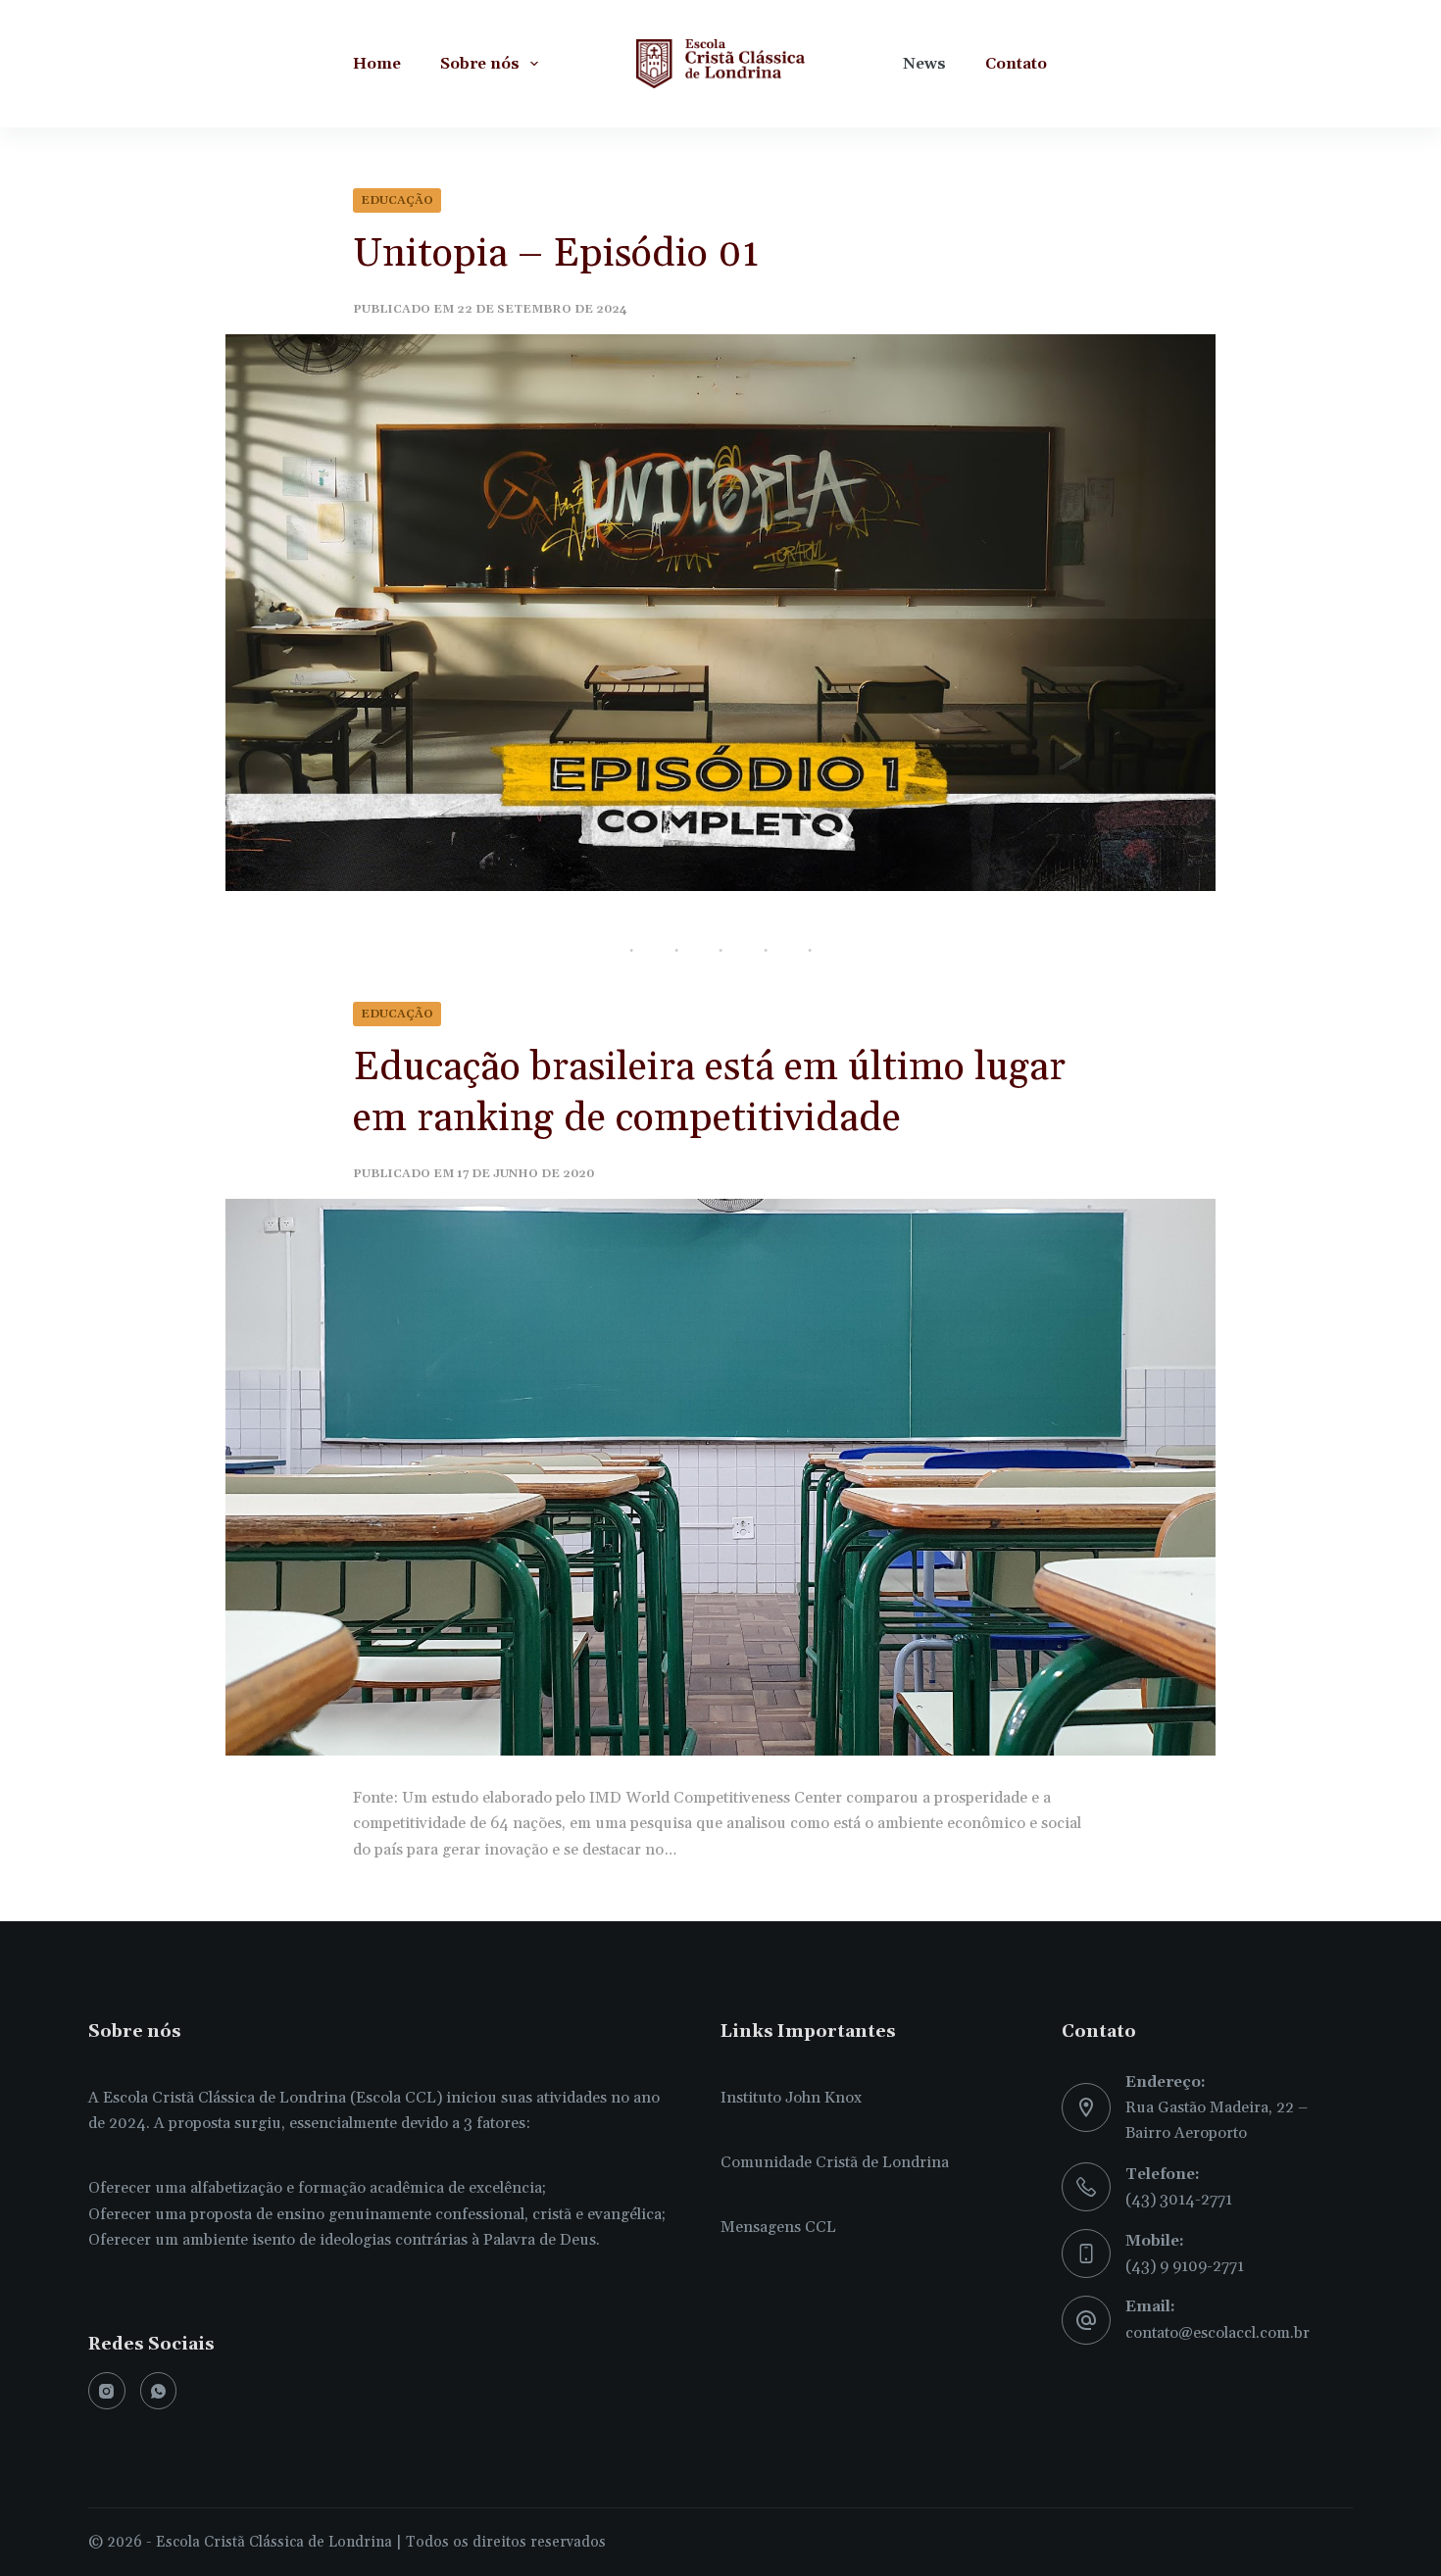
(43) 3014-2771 (1179, 2200)
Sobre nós (480, 64)
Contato (1016, 64)
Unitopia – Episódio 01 (556, 254)
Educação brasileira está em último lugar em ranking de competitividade (709, 1093)
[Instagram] (107, 2391)
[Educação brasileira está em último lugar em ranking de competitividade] (720, 1477)
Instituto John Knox (791, 2098)
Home (377, 64)
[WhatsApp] (159, 2391)
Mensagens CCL (778, 2227)
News (924, 64)
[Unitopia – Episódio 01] (720, 613)
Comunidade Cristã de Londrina (835, 2162)
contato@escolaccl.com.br (1217, 2333)
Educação (397, 200)
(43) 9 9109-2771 (1185, 2266)
